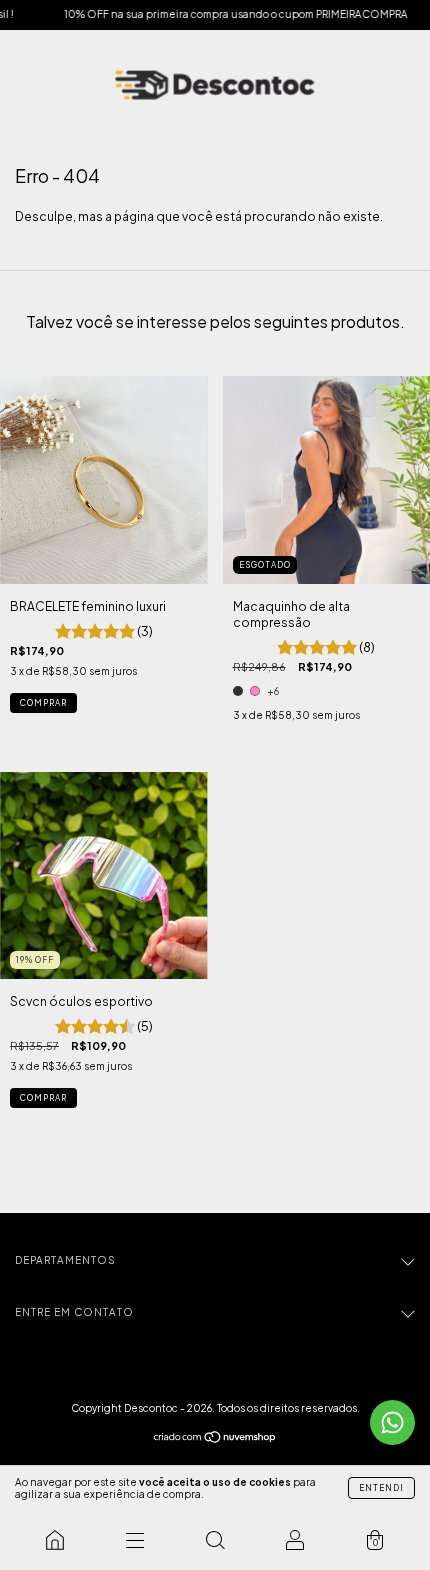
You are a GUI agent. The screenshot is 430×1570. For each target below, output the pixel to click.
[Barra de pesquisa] (215, 1540)
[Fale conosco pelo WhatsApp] (392, 1422)
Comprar (43, 703)
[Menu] (135, 1540)
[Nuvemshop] (215, 1439)
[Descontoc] (55, 1540)
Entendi (381, 1488)
